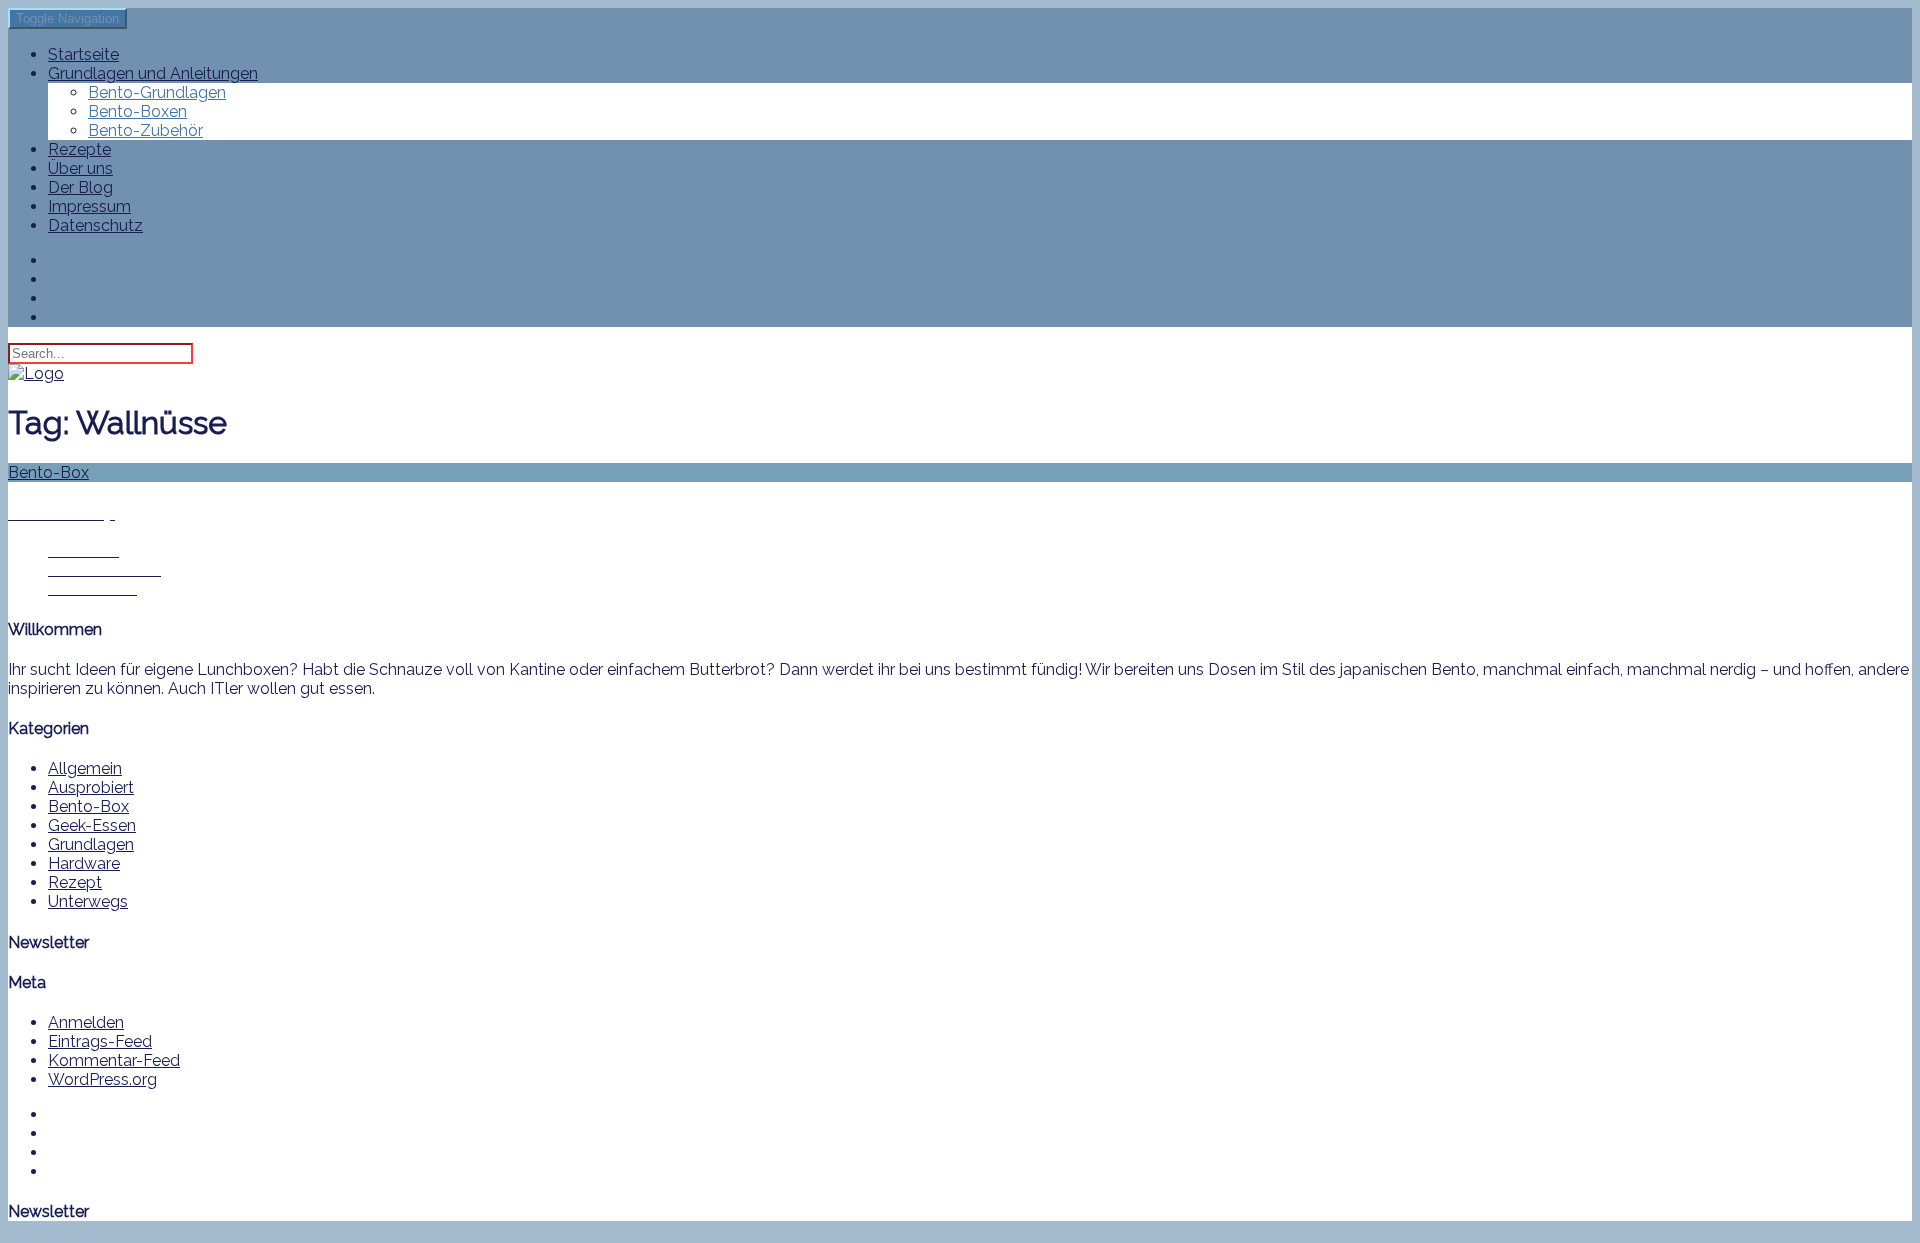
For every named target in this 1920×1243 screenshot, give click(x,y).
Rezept (75, 882)
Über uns (80, 168)
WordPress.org (102, 1079)
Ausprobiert (91, 787)
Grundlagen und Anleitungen (153, 73)
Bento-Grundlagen (157, 92)
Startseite (83, 54)
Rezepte (79, 149)
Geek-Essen (92, 825)
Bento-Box (88, 806)
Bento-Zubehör (145, 130)
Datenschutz (95, 225)
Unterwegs (88, 901)
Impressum (89, 206)
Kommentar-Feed (114, 1060)
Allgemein (85, 768)
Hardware (84, 863)
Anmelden (86, 1022)
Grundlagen (91, 844)
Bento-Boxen (137, 111)
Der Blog (80, 187)
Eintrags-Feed (100, 1041)
